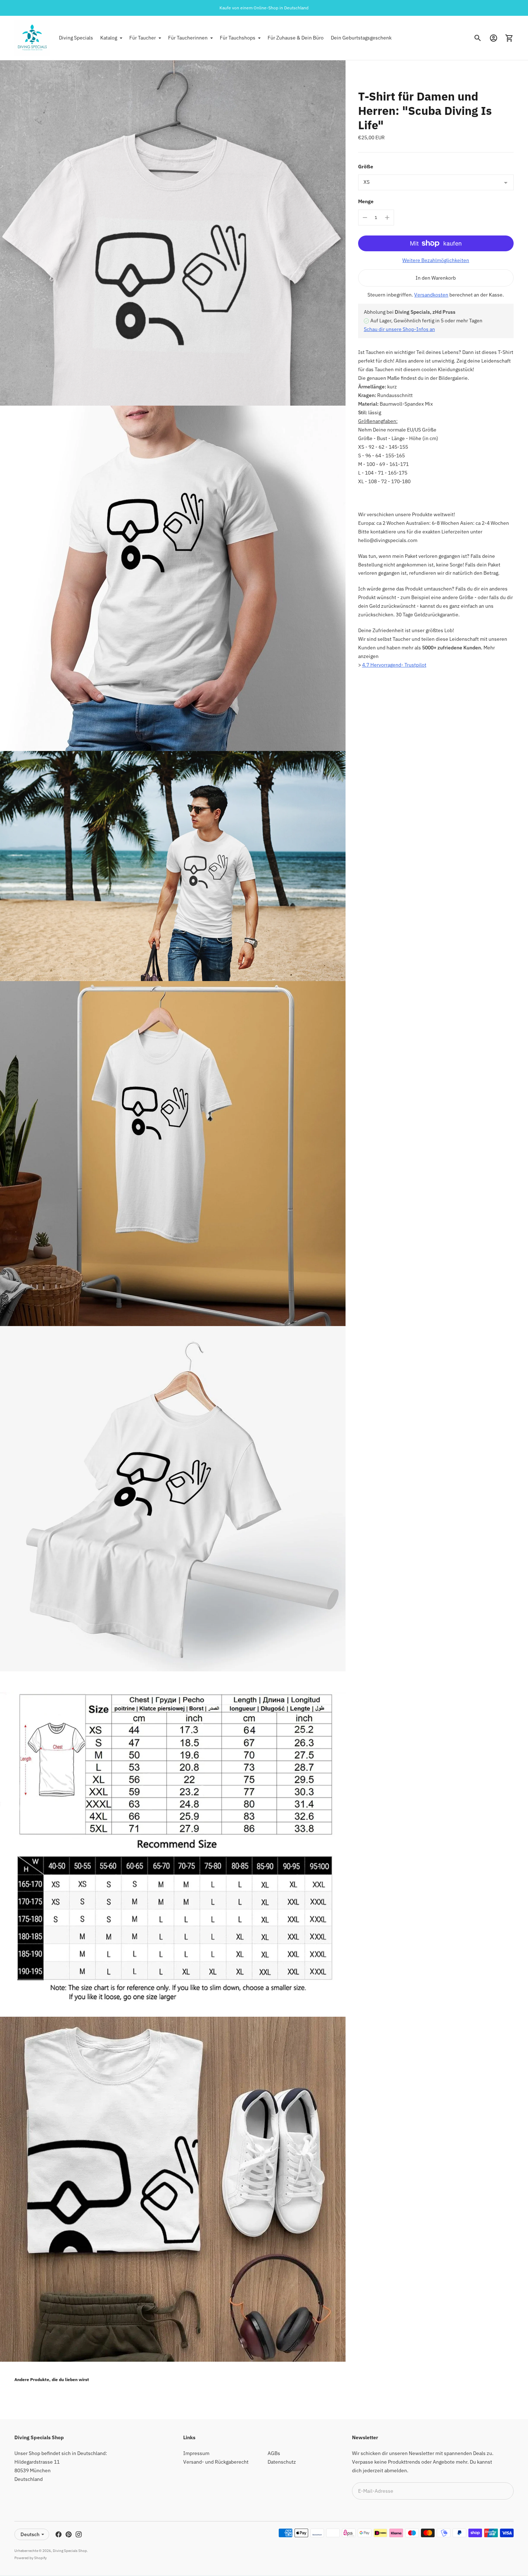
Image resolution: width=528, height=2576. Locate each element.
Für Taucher (143, 38)
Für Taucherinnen (188, 38)
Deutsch (30, 2534)
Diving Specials (76, 38)
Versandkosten (431, 295)
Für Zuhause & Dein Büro (296, 38)
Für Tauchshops (238, 38)
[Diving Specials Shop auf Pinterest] (69, 2534)
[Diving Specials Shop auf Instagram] (79, 2534)
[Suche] (478, 38)
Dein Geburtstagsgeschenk (361, 38)
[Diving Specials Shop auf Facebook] (59, 2534)
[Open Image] (173, 233)
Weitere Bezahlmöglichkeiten (436, 260)
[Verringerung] (365, 218)
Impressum (196, 2453)
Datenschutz (282, 2462)
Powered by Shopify (31, 2558)
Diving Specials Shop (70, 2551)
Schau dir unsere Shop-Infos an (399, 329)
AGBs (274, 2453)
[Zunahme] (387, 218)
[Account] (494, 38)
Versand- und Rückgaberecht (216, 2462)
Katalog (109, 38)
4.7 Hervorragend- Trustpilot (394, 665)
